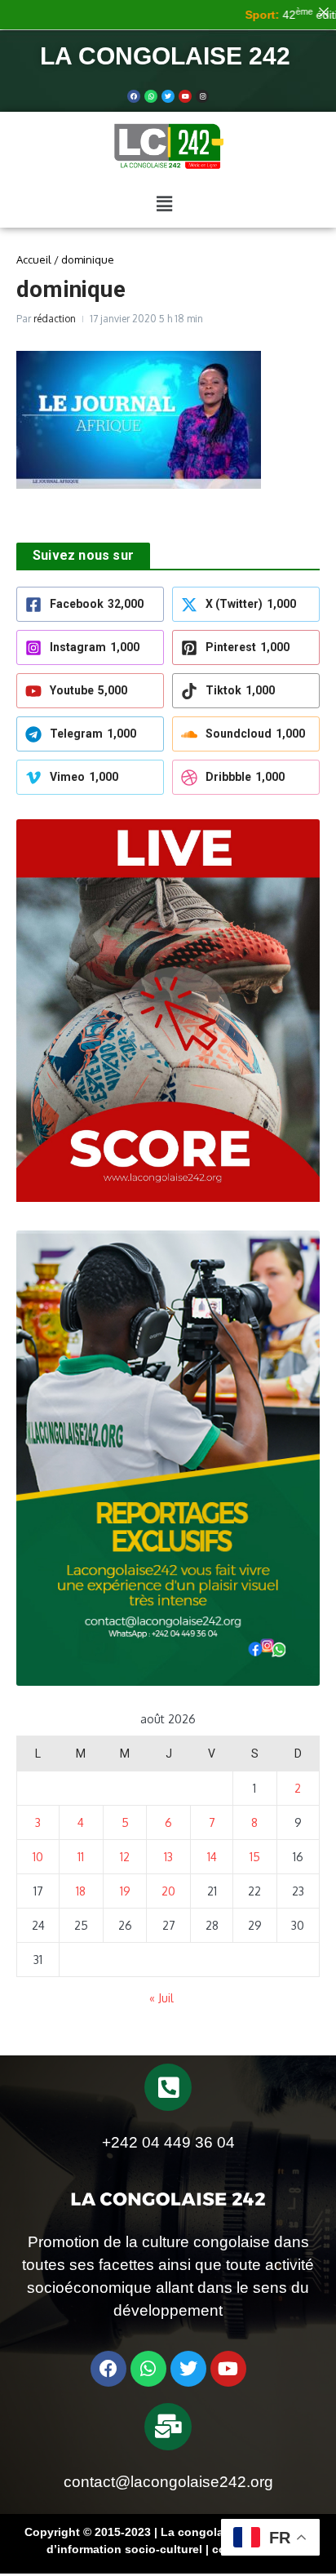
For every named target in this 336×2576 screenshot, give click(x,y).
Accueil (34, 259)
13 (168, 1857)
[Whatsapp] (151, 96)
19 (125, 1891)
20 (168, 1891)
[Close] (324, 12)
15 (255, 1857)
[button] (164, 203)
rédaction (55, 319)
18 (81, 1891)
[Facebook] (134, 96)
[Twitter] (168, 96)
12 (125, 1857)
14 (212, 1857)
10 (38, 1857)
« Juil (161, 1998)
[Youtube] (185, 96)
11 (81, 1857)
